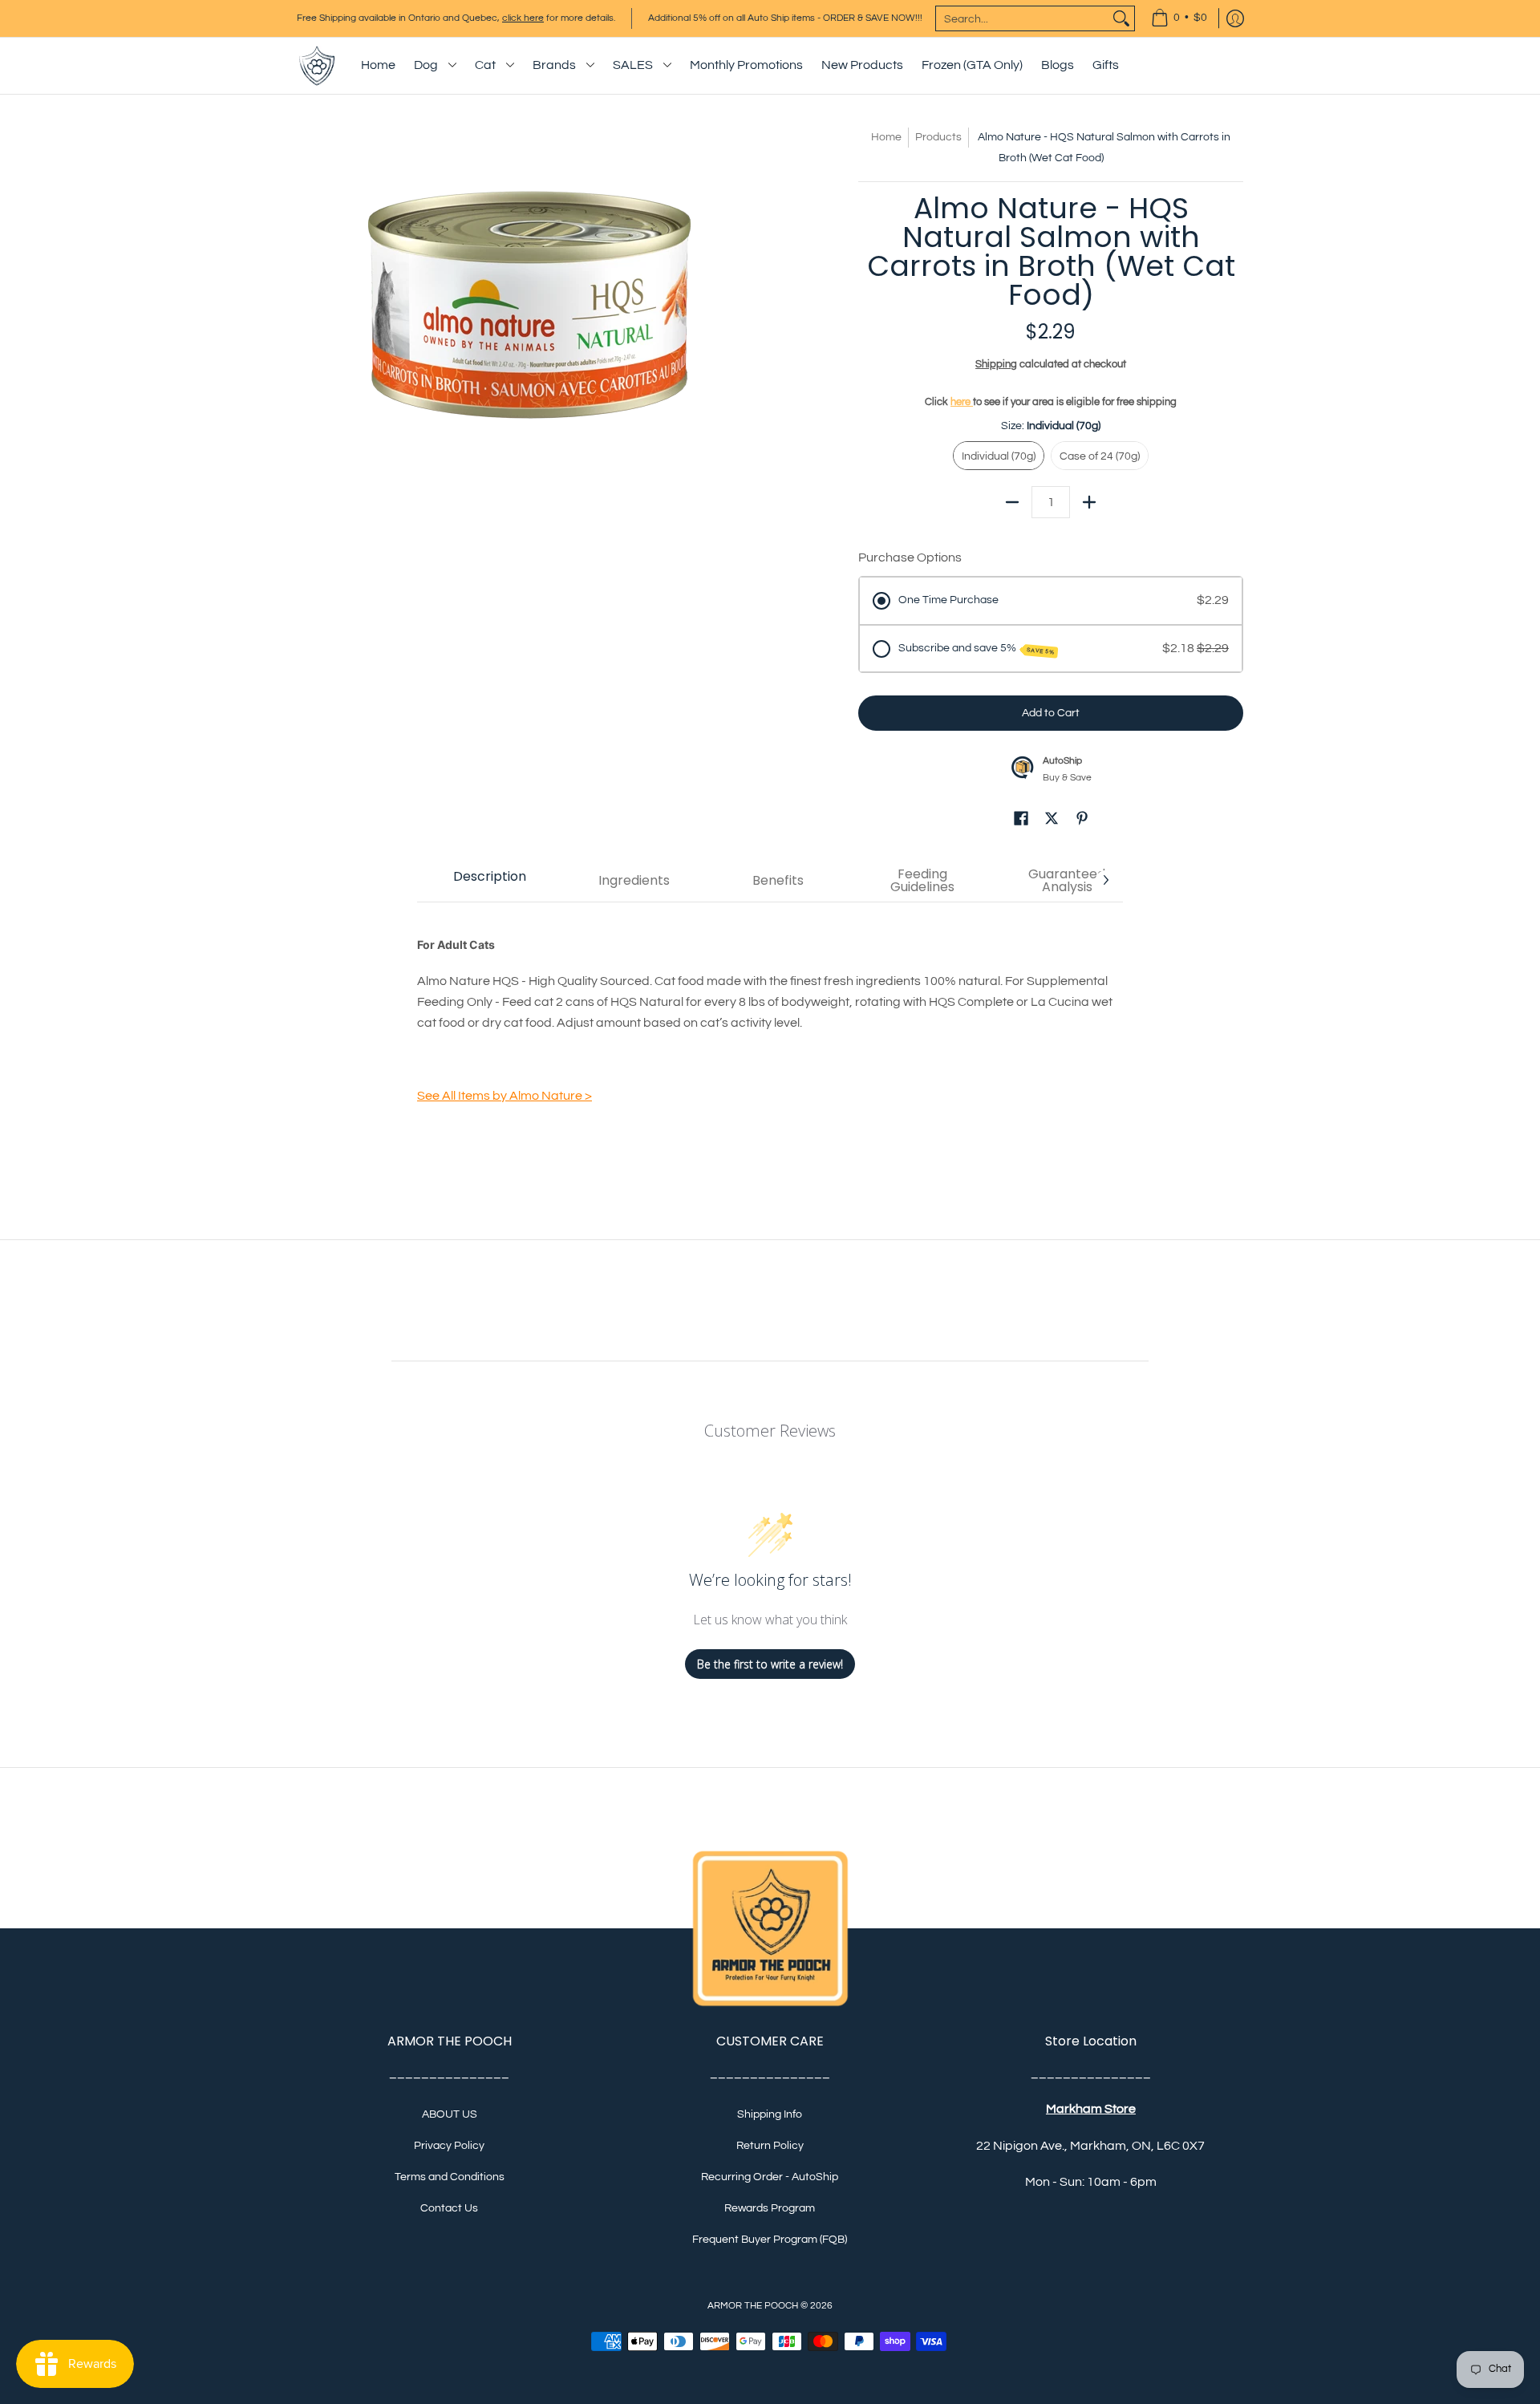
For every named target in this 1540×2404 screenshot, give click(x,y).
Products (938, 137)
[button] (1021, 821)
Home (886, 137)
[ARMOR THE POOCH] (317, 66)
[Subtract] (1012, 502)
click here (523, 18)
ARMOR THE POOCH (753, 2306)
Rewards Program (770, 2208)
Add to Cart (1051, 713)
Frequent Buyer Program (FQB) (770, 2240)
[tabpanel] (770, 1022)
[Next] (1105, 880)
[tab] (489, 881)
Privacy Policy (449, 2146)
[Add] (1089, 502)
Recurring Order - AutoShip (770, 2177)
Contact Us (449, 2208)
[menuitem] (1179, 18)
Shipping (996, 365)
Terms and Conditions (450, 2177)
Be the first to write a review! (770, 1664)
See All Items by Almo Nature (505, 1096)
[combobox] (1022, 18)
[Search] (1121, 18)
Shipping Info (770, 2114)
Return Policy (770, 2146)
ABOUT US (450, 2114)
